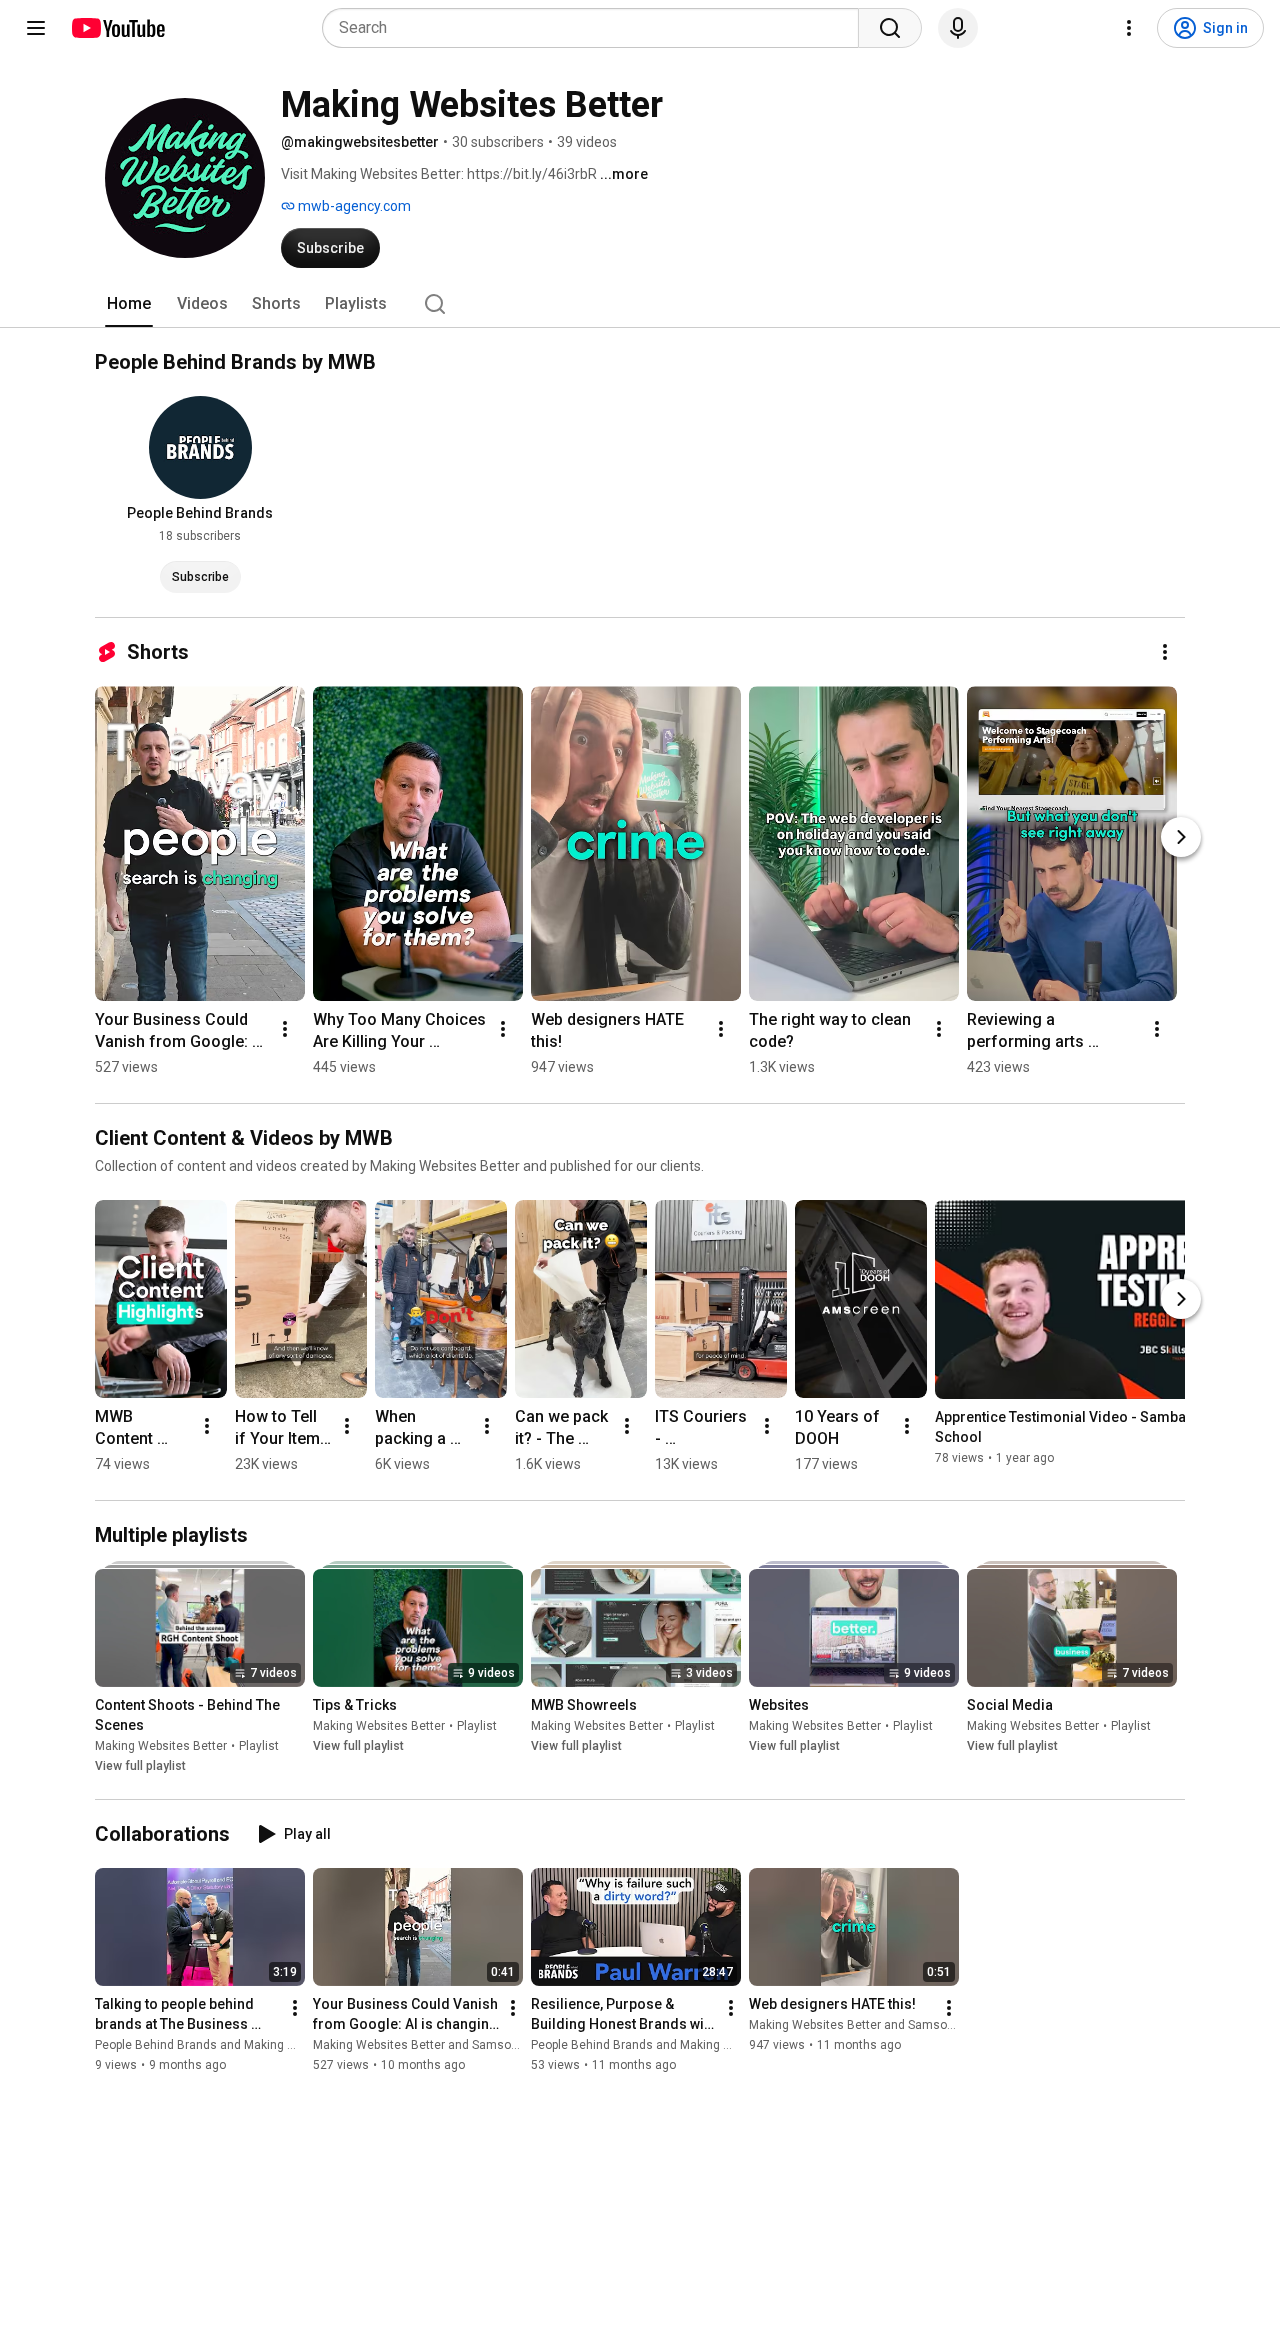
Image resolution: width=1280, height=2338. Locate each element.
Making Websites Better (161, 1746)
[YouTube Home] (117, 28)
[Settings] (1129, 28)
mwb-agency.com (353, 206)
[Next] (1181, 837)
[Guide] (36, 28)
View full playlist (140, 1766)
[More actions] (1165, 652)
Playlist (259, 1746)
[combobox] (596, 28)
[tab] (129, 304)
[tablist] (640, 304)
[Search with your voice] (958, 28)
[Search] (890, 28)
